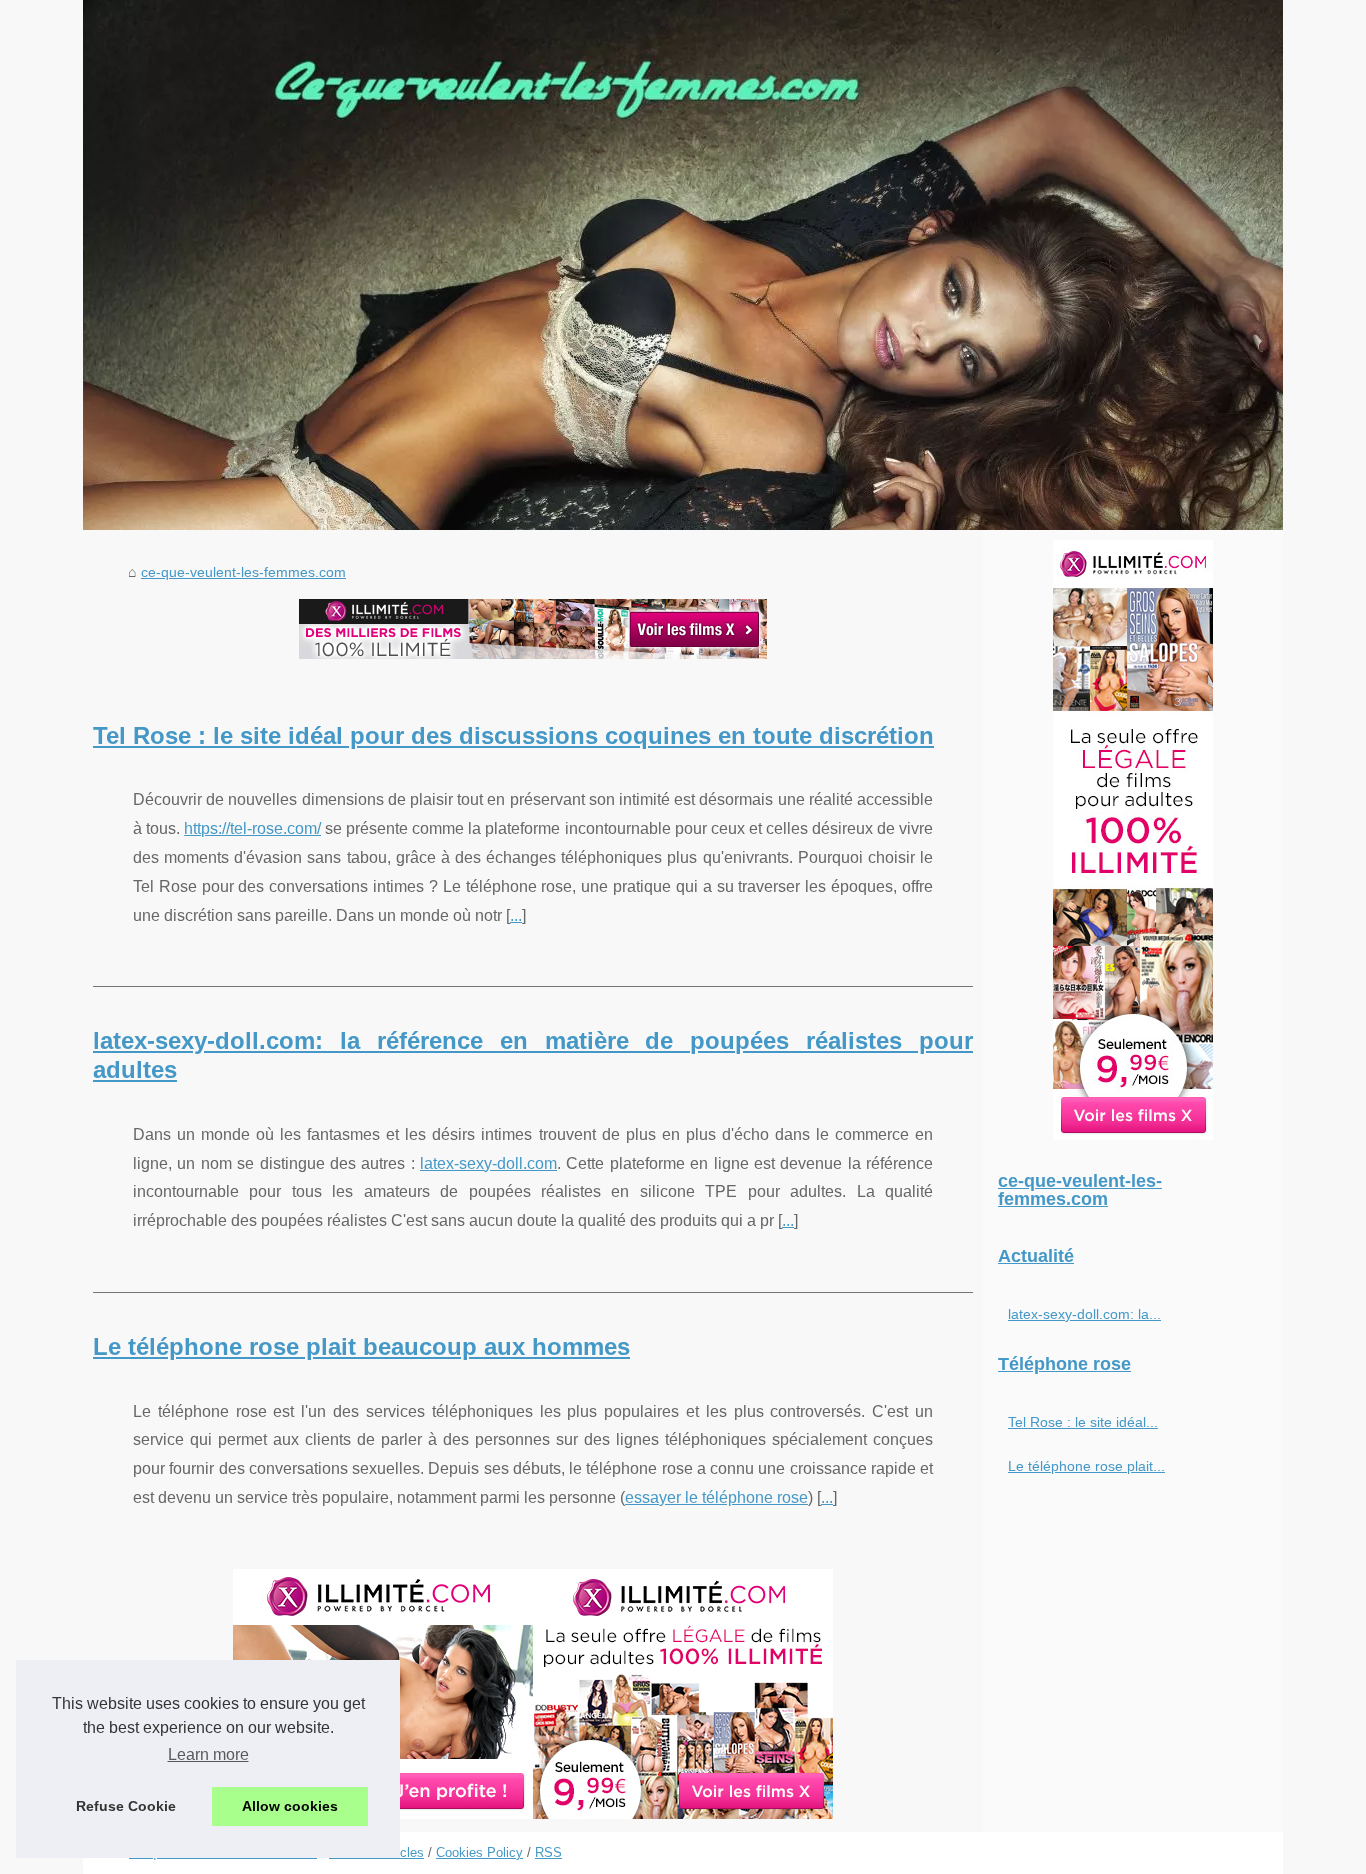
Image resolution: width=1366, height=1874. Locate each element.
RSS (548, 1852)
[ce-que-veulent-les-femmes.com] (683, 265)
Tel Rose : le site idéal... (1083, 1422)
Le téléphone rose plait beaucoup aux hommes (361, 1346)
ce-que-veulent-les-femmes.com (243, 572)
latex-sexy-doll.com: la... (1084, 1314)
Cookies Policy (479, 1852)
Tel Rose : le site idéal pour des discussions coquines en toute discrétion (513, 735)
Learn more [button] (208, 1754)
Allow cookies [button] (290, 1806)
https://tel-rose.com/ (252, 828)
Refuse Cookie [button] (126, 1806)
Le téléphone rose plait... (1086, 1466)
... (516, 915)
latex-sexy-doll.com (488, 1163)
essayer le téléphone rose (716, 1497)
